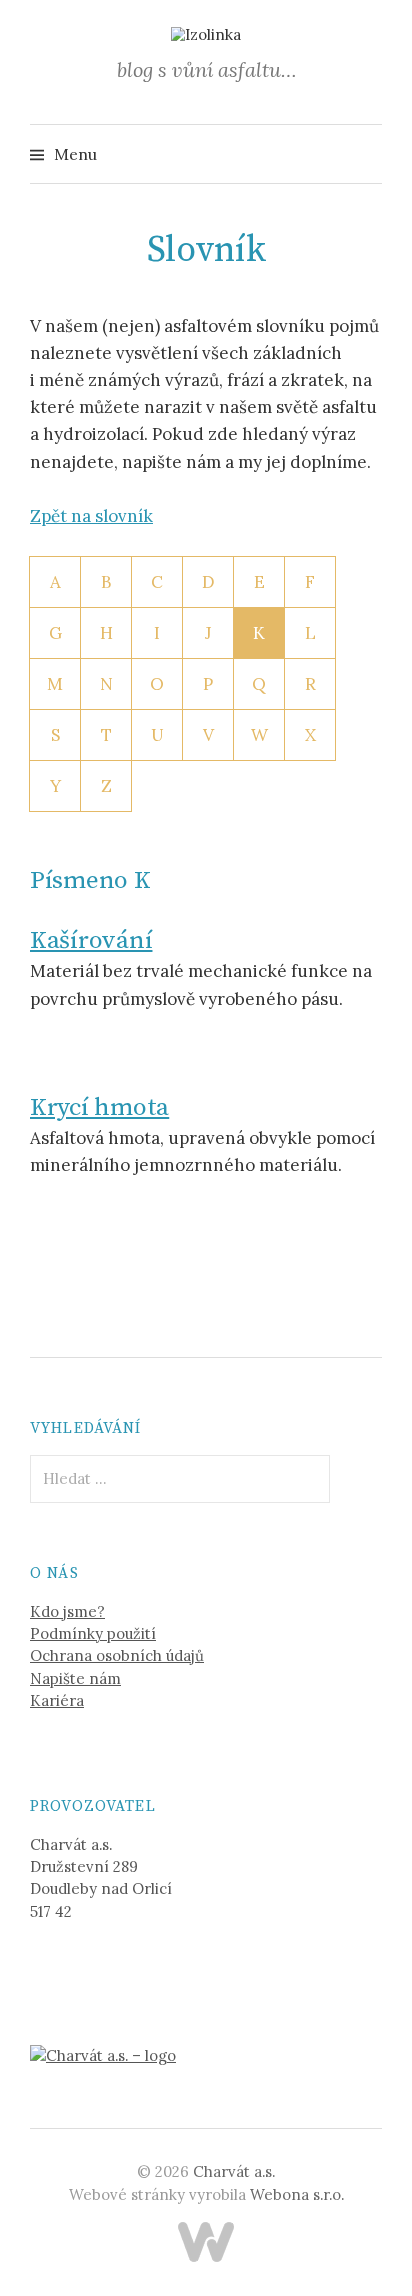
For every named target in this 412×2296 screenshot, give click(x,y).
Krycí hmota (99, 1107)
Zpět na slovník (91, 516)
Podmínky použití (93, 1633)
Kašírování (91, 940)
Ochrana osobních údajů (117, 1655)
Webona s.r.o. (297, 2194)
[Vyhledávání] (365, 154)
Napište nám (75, 1678)
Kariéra (57, 1700)
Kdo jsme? (67, 1611)
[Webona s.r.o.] (206, 2242)
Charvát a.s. (234, 2171)
